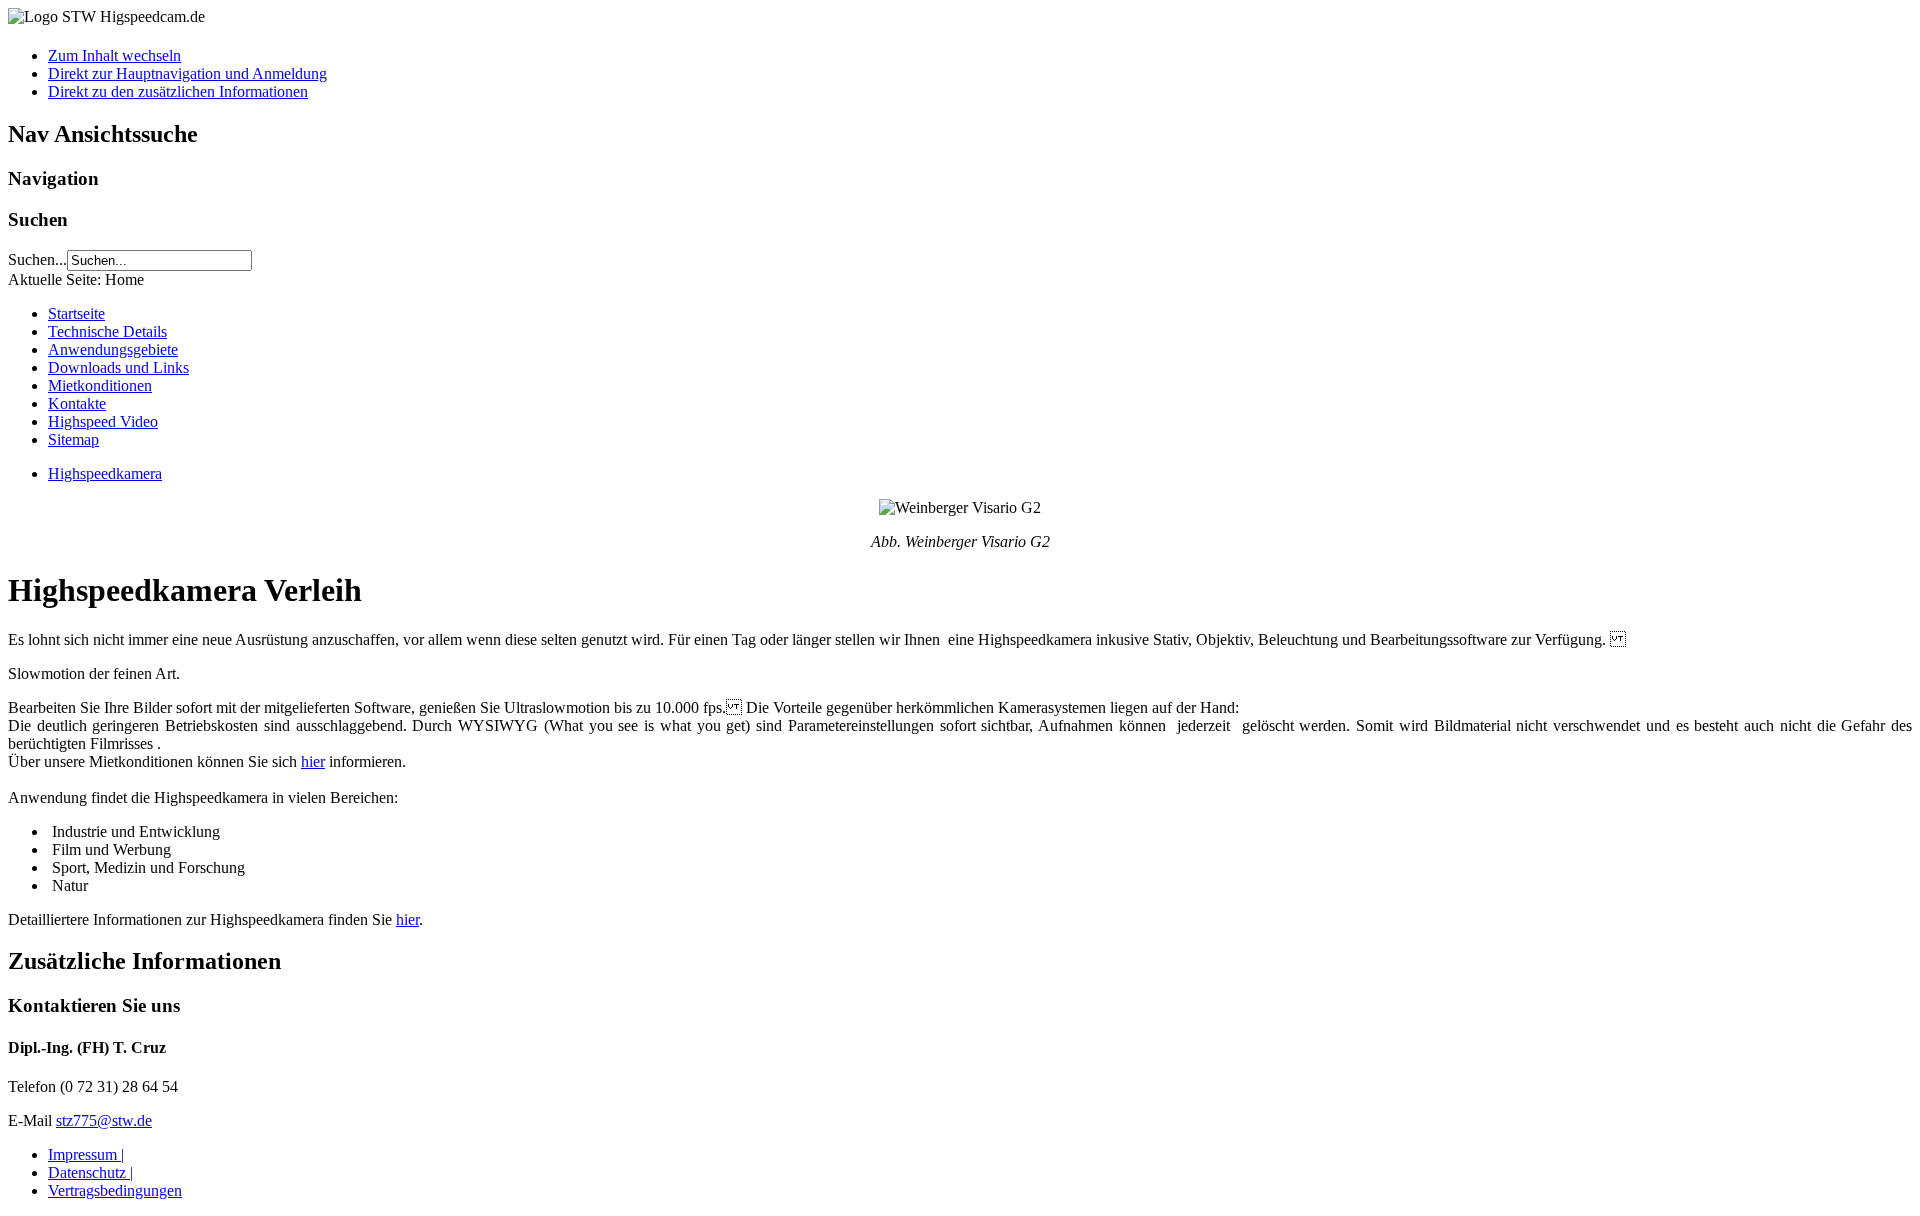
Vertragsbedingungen (115, 1190)
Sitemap (73, 439)
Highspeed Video (103, 421)
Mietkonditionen (100, 385)
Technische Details (107, 331)
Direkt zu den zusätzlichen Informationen (178, 91)
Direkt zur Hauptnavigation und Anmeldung (187, 73)
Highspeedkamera (105, 473)
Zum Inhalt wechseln (114, 55)
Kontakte (77, 403)
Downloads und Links (118, 367)
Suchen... (37, 259)
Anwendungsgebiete (113, 349)
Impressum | (86, 1154)
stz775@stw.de (104, 1120)
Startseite (76, 313)
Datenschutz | (90, 1172)
